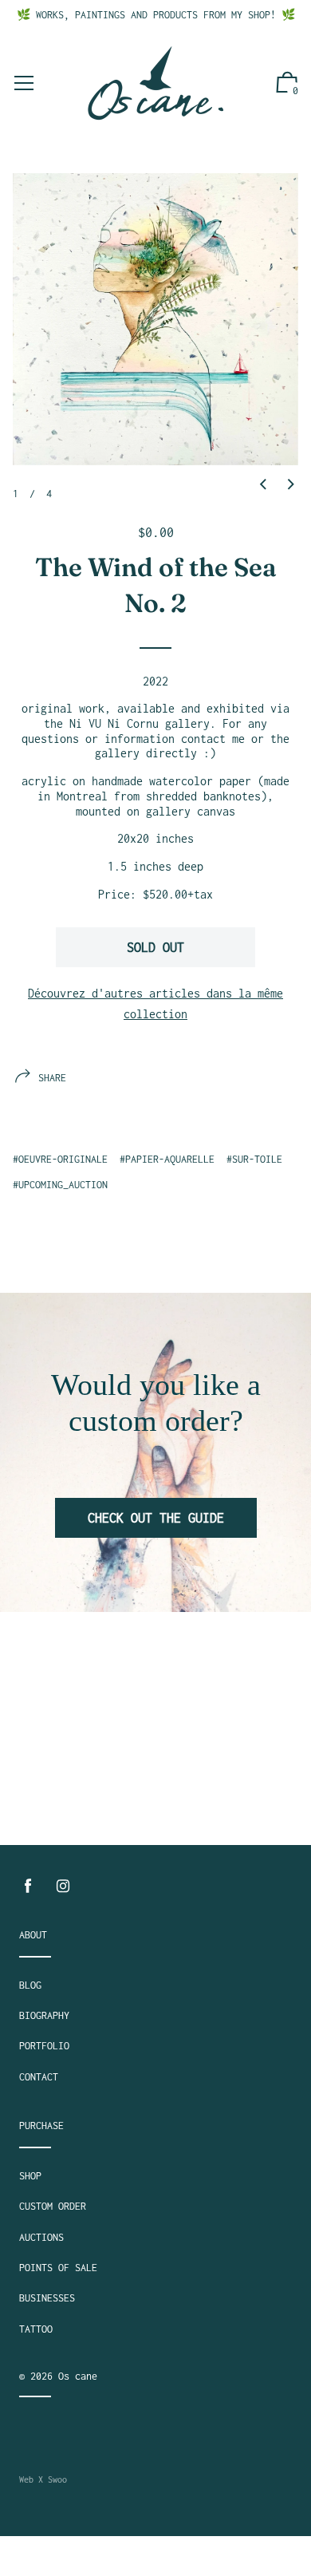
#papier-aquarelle (167, 1159)
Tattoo (36, 2329)
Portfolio (44, 2046)
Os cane (78, 2376)
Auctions (41, 2237)
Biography (44, 2015)
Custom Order (53, 2206)
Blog (30, 1985)
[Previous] (263, 485)
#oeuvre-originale (60, 1159)
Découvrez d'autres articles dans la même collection (155, 1004)
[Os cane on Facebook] (28, 1886)
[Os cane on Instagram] (63, 1886)
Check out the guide (156, 1518)
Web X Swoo (43, 2479)
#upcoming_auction (60, 1185)
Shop (30, 2176)
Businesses (47, 2298)
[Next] (291, 485)
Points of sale (58, 2268)
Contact (39, 2077)
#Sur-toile (254, 1159)
